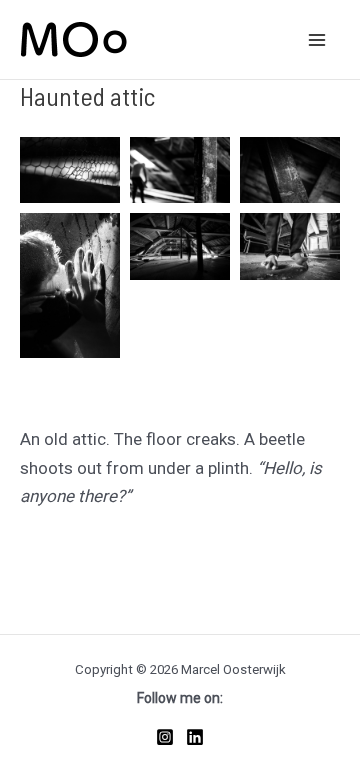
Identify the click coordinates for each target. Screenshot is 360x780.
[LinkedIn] (195, 737)
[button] (70, 170)
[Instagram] (165, 737)
